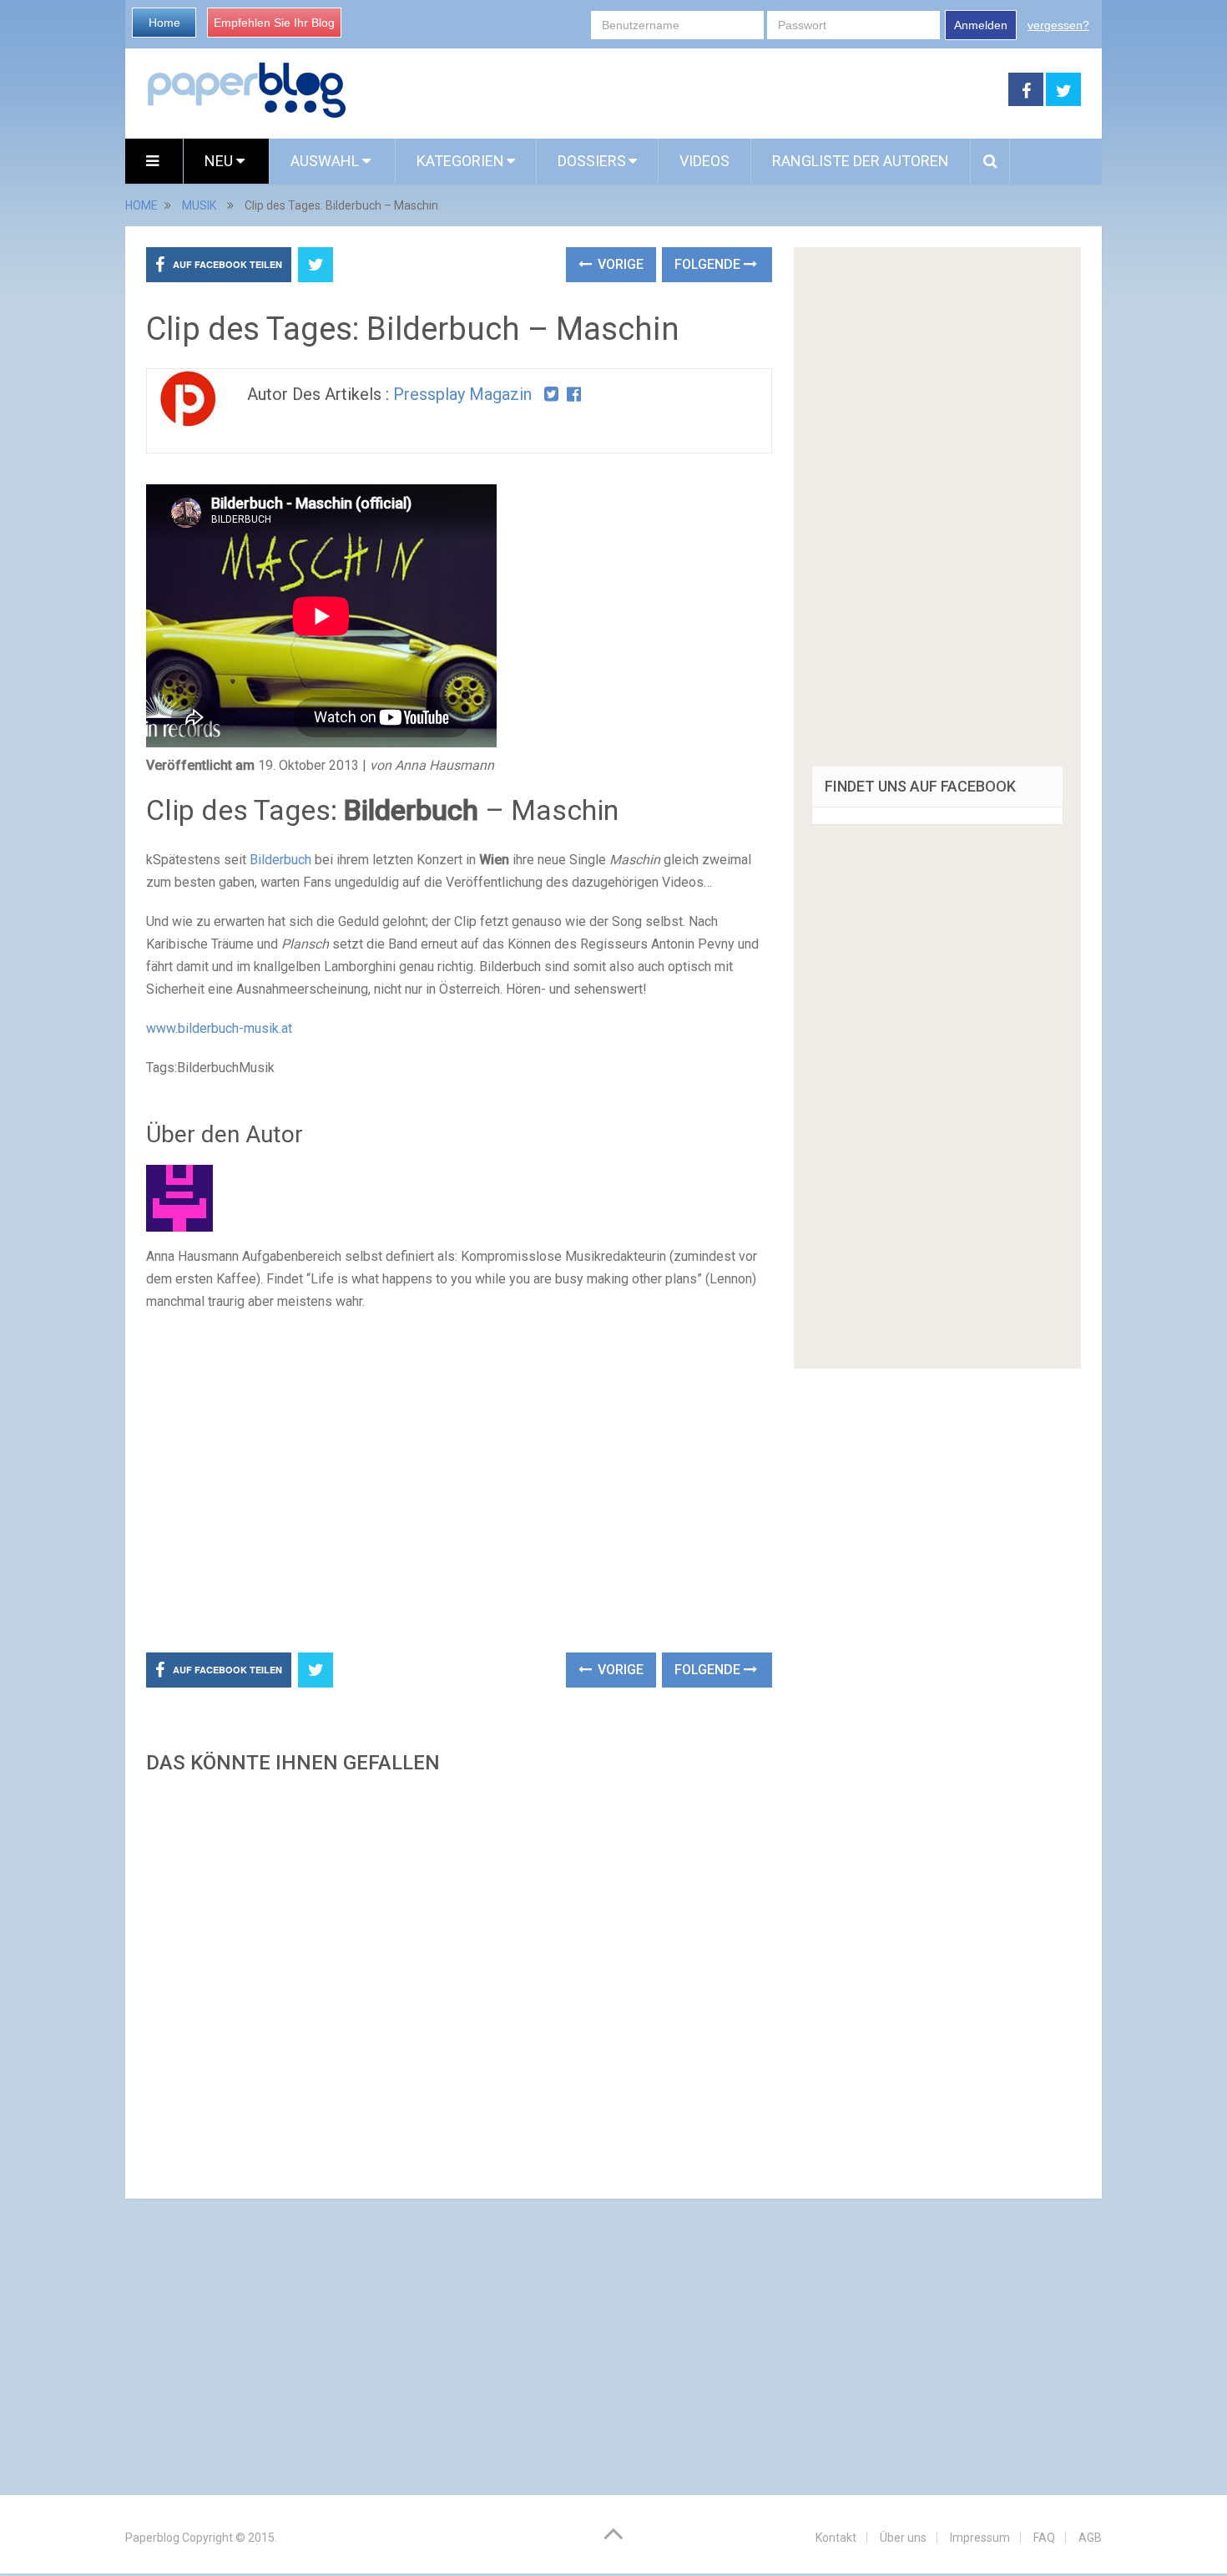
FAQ (1044, 2538)
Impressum (980, 2538)
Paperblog (152, 2538)
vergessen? (1058, 25)
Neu (220, 161)
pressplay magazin (462, 394)
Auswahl (326, 161)
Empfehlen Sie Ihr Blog (274, 23)
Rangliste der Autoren (861, 161)
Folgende (709, 264)
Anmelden (981, 25)
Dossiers (592, 161)
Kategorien (460, 161)
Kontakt (836, 2538)
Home (164, 23)
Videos (704, 161)
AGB (1090, 2538)
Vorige (619, 264)
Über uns (903, 2538)
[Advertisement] (678, 90)
